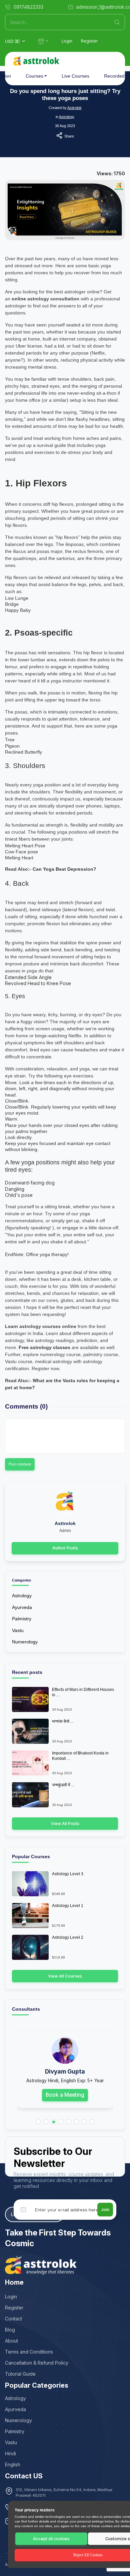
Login (67, 41)
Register (89, 41)
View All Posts (65, 1824)
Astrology (67, 117)
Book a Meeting (65, 2095)
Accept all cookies (51, 2539)
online (19, 299)
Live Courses (75, 76)
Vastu (18, 1630)
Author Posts (65, 1548)
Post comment (20, 1464)
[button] (38, 2122)
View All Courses (65, 1976)
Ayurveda (22, 1607)
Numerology (25, 1642)
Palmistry (22, 1619)
